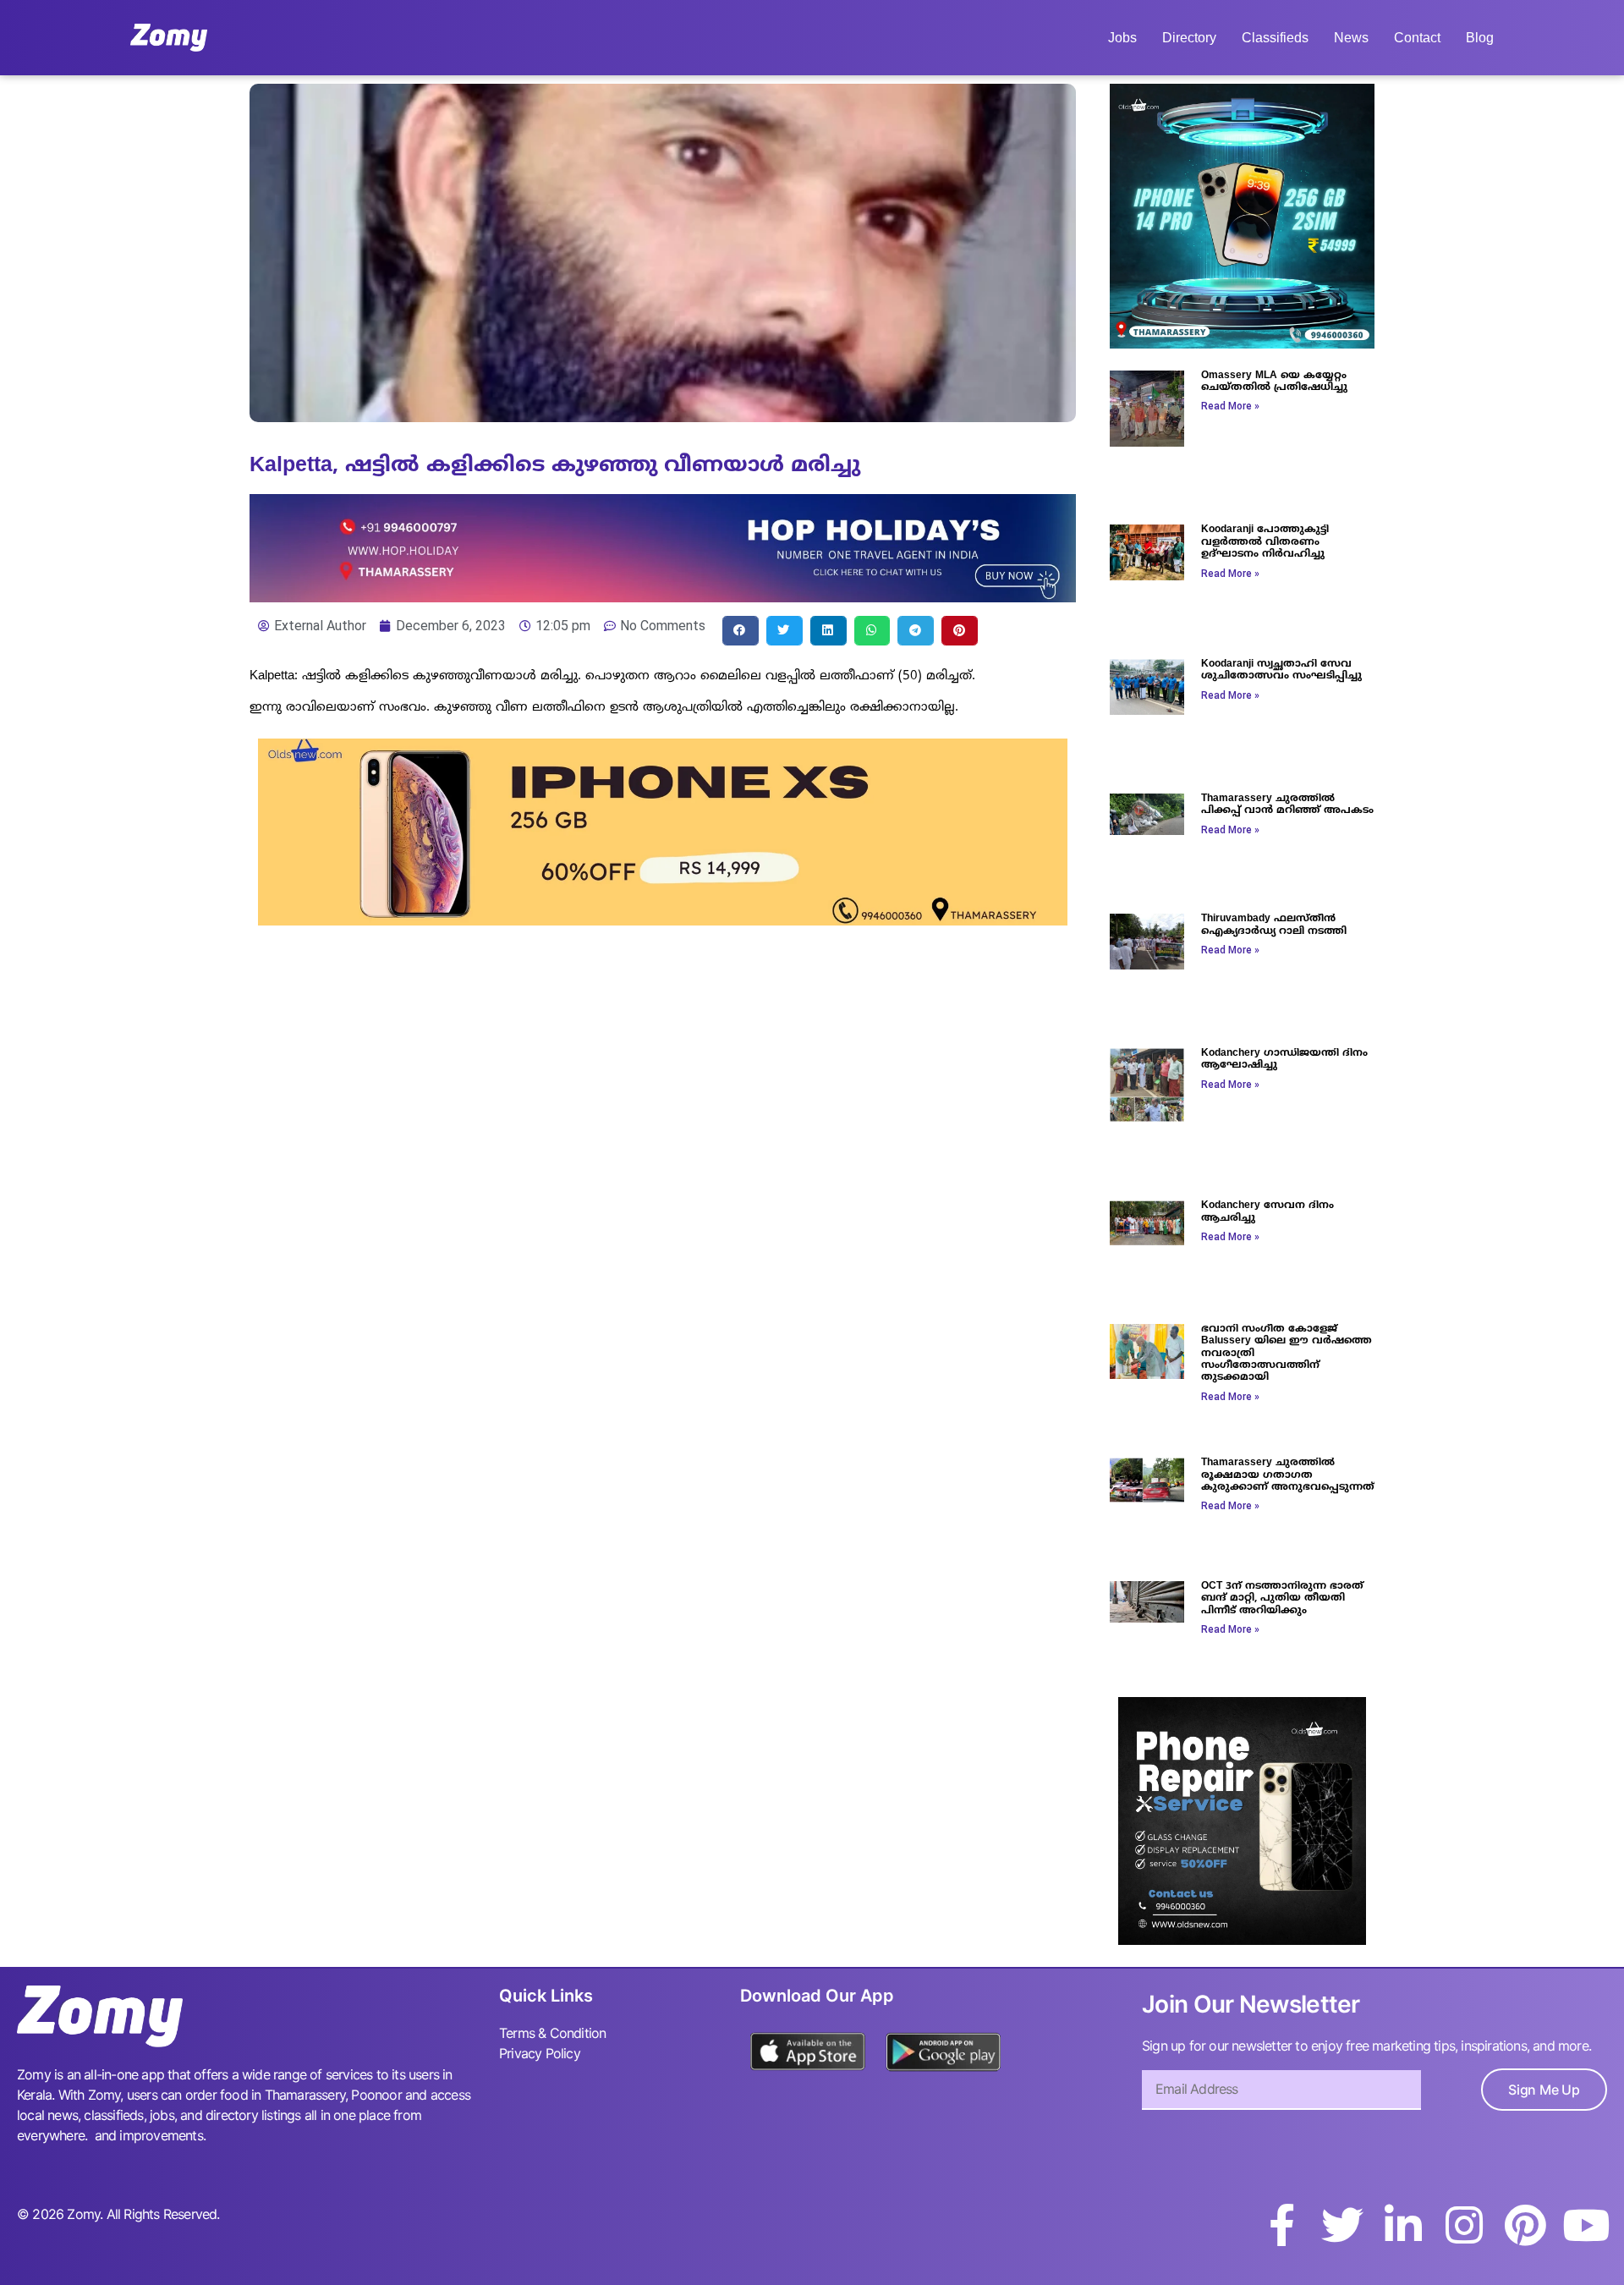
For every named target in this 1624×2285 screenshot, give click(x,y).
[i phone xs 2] (663, 920)
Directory (1189, 38)
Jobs (1122, 38)
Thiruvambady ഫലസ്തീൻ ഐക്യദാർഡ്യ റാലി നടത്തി (1274, 925)
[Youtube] (1586, 2225)
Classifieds (1275, 38)
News (1351, 38)
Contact (1417, 38)
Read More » (1230, 406)
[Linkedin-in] (1403, 2225)
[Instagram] (1464, 2225)
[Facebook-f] (1281, 2225)
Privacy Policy (540, 2053)
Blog (1480, 38)
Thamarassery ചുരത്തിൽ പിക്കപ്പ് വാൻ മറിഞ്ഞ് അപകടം (1287, 805)
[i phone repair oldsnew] (1242, 1940)
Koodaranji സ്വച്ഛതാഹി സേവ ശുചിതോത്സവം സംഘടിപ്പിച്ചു (1281, 670)
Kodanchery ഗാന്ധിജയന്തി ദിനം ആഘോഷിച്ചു (1284, 1060)
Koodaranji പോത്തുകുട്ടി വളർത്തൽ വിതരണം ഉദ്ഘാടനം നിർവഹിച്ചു (1265, 542)
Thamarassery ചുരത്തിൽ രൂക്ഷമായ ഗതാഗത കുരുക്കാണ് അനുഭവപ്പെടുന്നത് (1288, 1475)
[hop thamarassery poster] (663, 597)
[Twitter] (1342, 2225)
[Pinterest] (1525, 2225)
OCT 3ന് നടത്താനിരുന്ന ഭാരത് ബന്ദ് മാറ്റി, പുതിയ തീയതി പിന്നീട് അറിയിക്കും (1282, 1599)
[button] (741, 631)
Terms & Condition (552, 2033)
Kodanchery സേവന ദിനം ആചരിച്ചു (1267, 1212)
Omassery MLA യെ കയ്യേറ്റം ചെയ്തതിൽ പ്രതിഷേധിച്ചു (1274, 382)
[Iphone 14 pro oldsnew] (1242, 343)
